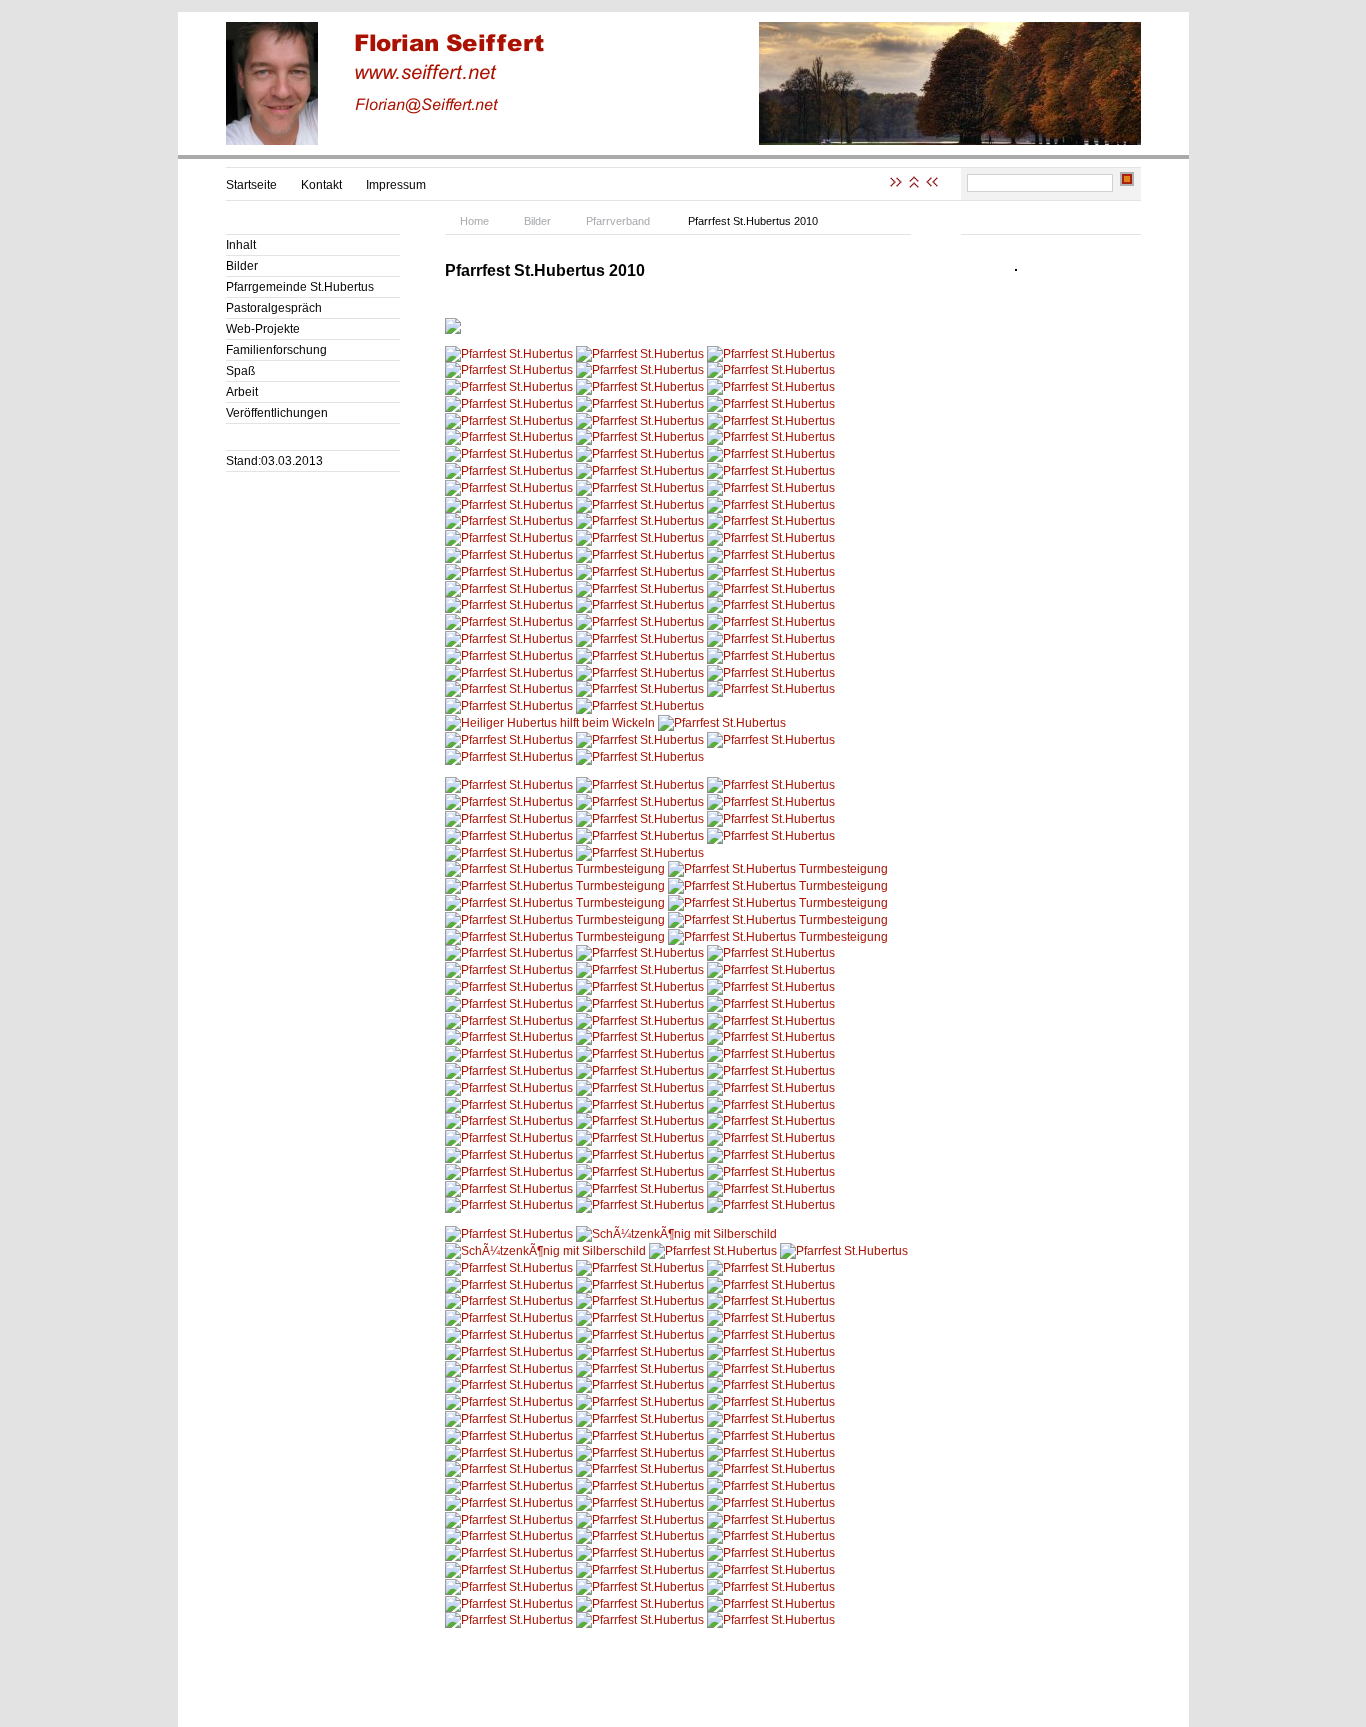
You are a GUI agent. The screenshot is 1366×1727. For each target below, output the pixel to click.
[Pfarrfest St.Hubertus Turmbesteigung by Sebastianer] (555, 869)
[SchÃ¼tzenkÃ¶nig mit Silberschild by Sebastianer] (676, 1234)
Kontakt (321, 185)
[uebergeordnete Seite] (914, 184)
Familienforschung (276, 350)
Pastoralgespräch (274, 308)
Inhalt (241, 245)
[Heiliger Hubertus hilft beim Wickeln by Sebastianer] (550, 723)
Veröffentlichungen (277, 413)
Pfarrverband (618, 221)
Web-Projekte (263, 329)
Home (474, 221)
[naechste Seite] (897, 184)
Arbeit (242, 392)
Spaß (240, 371)
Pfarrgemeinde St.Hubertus (300, 287)
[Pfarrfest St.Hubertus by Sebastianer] (509, 354)
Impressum (396, 185)
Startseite (251, 185)
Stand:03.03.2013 (274, 461)
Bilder (242, 266)
